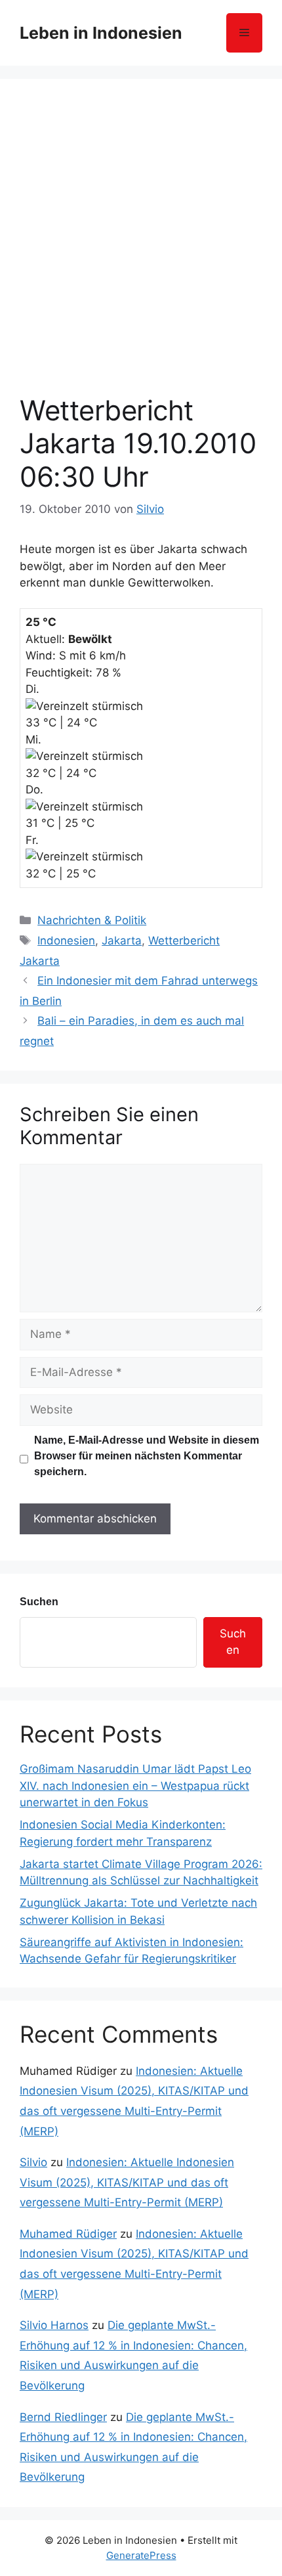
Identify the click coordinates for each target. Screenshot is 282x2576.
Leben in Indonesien (101, 33)
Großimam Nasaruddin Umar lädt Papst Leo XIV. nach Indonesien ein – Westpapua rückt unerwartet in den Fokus (135, 1786)
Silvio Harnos (54, 2325)
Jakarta (122, 941)
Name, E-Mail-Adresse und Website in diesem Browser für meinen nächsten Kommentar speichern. (147, 1456)
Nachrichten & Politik (92, 920)
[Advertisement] (141, 246)
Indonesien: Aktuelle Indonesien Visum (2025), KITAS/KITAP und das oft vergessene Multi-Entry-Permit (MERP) (127, 2182)
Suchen (39, 1602)
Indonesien (66, 941)
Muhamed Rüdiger (68, 2234)
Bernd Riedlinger (63, 2417)
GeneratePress (141, 2555)
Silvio (33, 2162)
